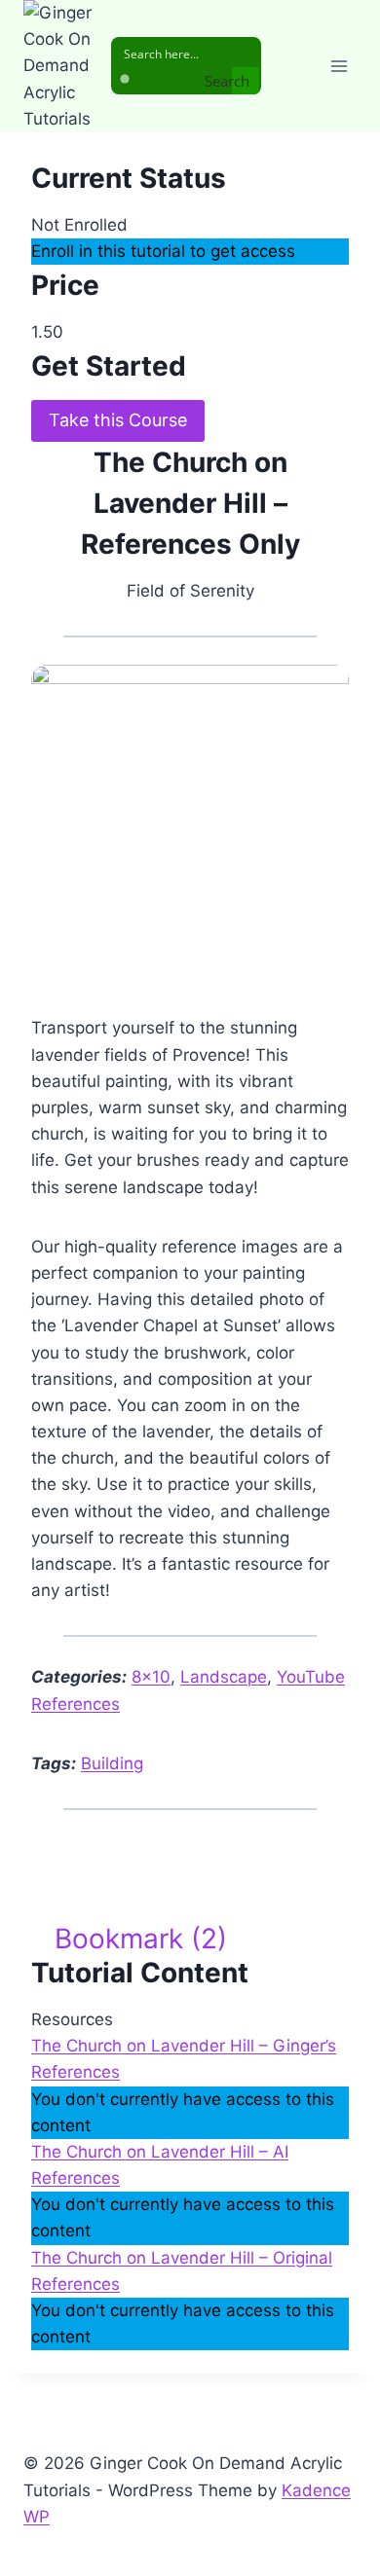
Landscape (224, 1677)
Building (112, 1763)
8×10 (151, 1677)
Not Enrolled (79, 225)
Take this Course (118, 420)
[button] (129, 1939)
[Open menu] (339, 66)
